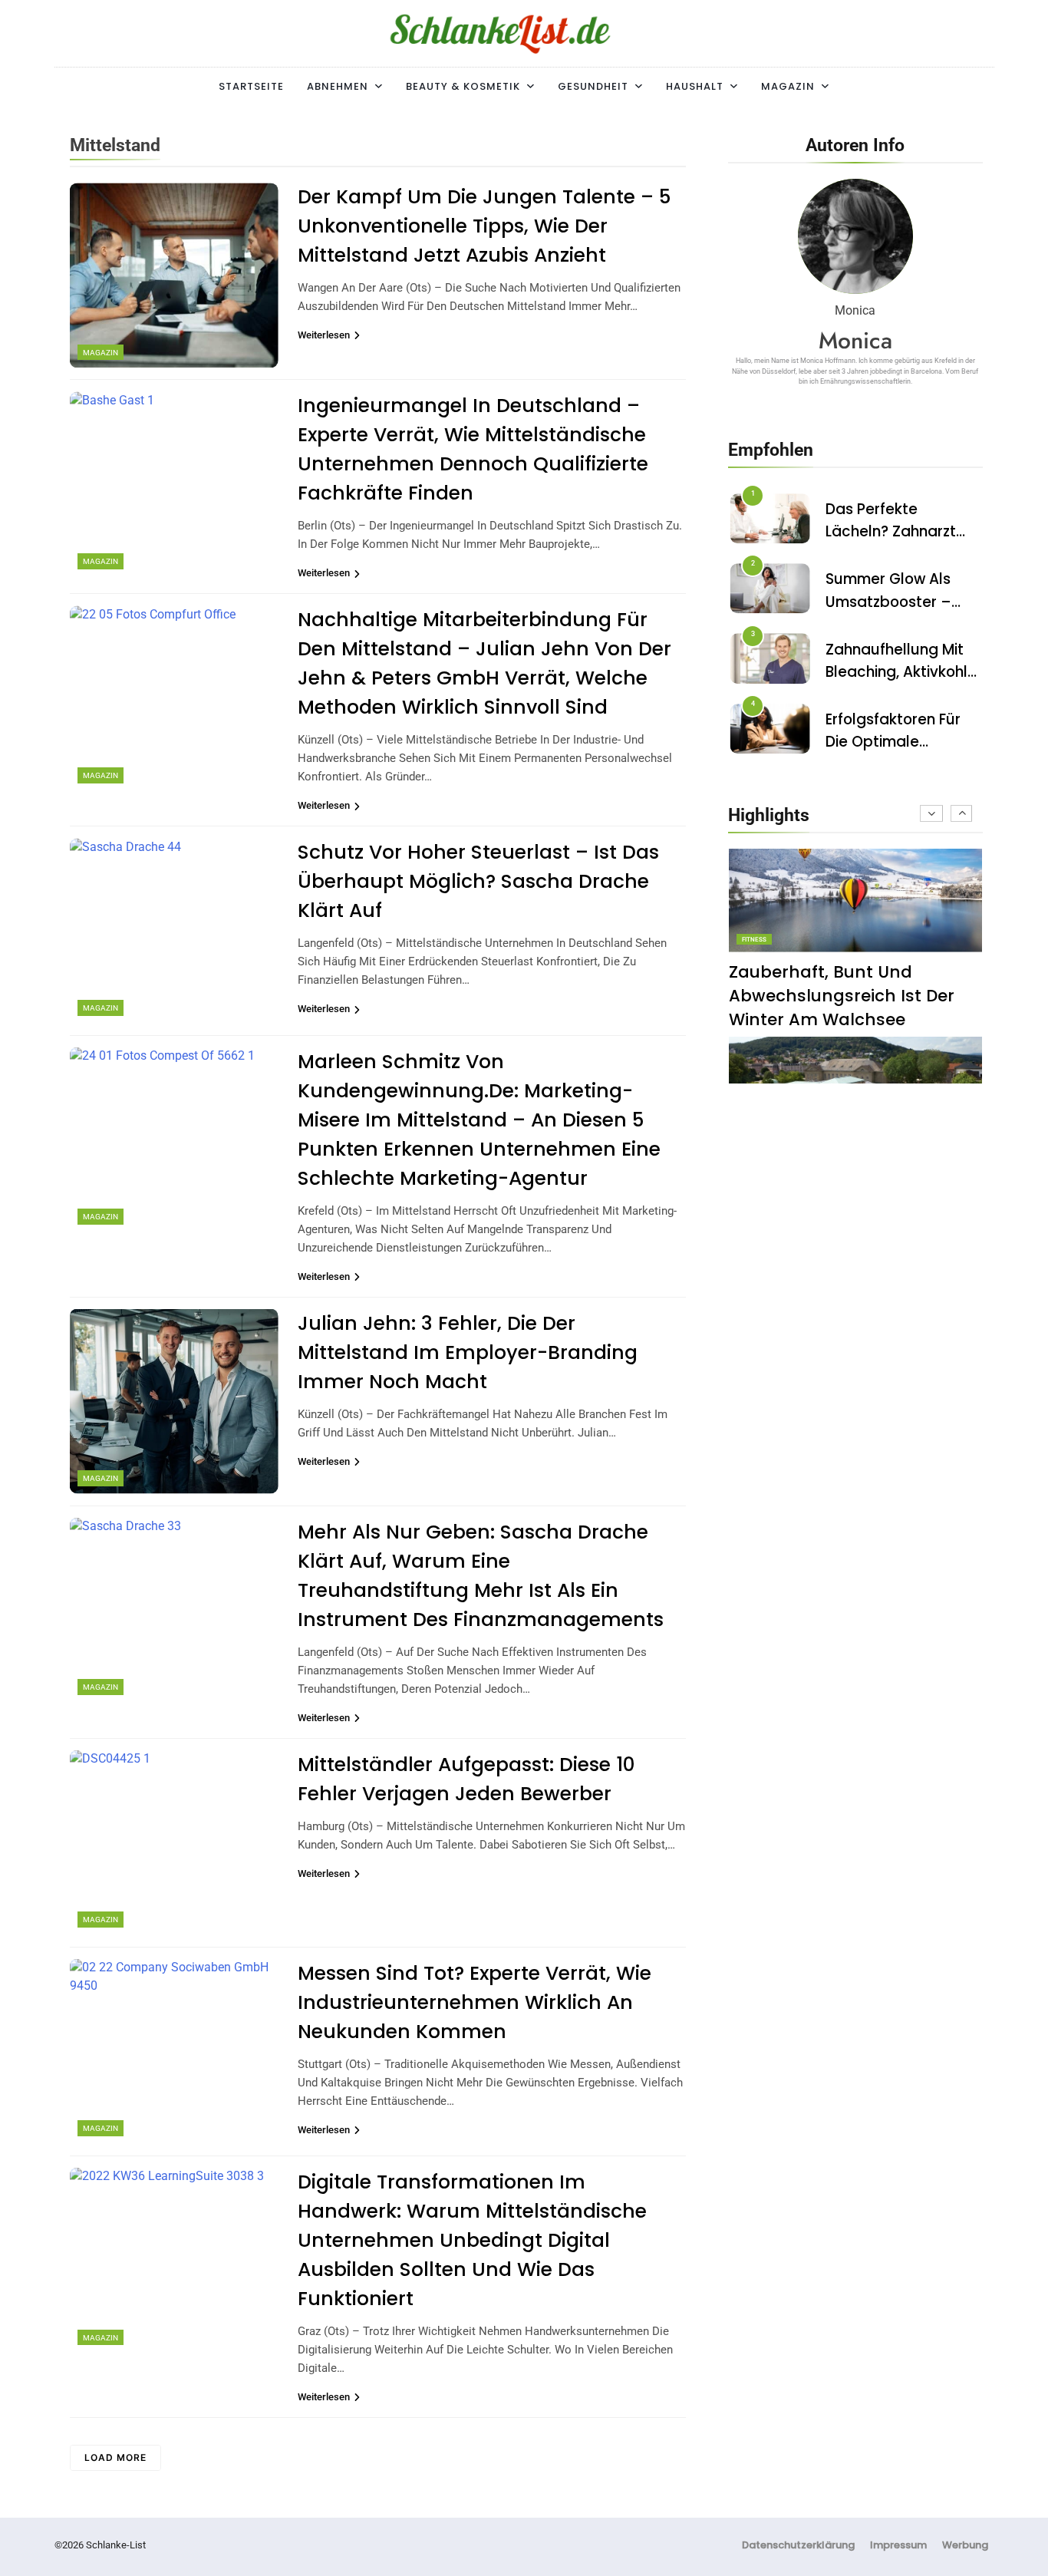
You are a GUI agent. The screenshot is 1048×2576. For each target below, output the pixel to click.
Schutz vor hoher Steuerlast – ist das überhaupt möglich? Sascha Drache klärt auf (478, 881)
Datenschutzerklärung (798, 2545)
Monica (855, 340)
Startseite (251, 86)
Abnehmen (338, 86)
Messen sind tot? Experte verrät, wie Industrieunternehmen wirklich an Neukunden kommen (475, 2002)
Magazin (788, 86)
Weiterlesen (324, 335)
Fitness (754, 940)
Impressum (898, 2545)
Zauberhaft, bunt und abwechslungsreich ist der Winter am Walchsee (842, 996)
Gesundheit (593, 86)
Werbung (965, 2545)
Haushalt (695, 86)
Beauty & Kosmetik (463, 86)
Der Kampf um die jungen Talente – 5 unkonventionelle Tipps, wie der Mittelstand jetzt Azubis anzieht (484, 226)
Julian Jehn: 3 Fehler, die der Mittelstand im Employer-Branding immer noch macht (468, 1352)
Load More (115, 2457)
